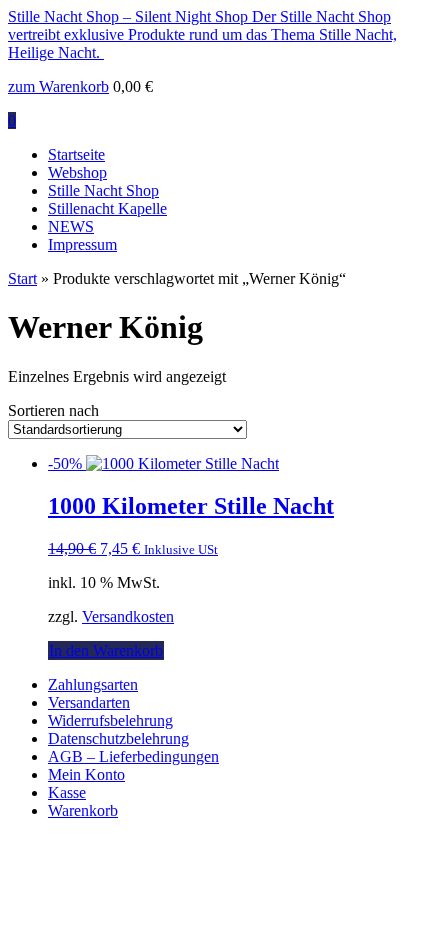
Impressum (82, 244)
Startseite (76, 154)
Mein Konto (86, 774)
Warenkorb (83, 810)
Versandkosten (128, 616)
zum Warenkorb (58, 86)
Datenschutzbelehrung (118, 738)
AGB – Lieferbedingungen (133, 756)
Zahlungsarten (93, 684)
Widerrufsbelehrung (110, 720)
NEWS (71, 226)
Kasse (67, 792)
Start (22, 278)
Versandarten (89, 702)
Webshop (77, 172)
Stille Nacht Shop (103, 190)
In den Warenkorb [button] (106, 650)
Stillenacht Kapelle (107, 208)
